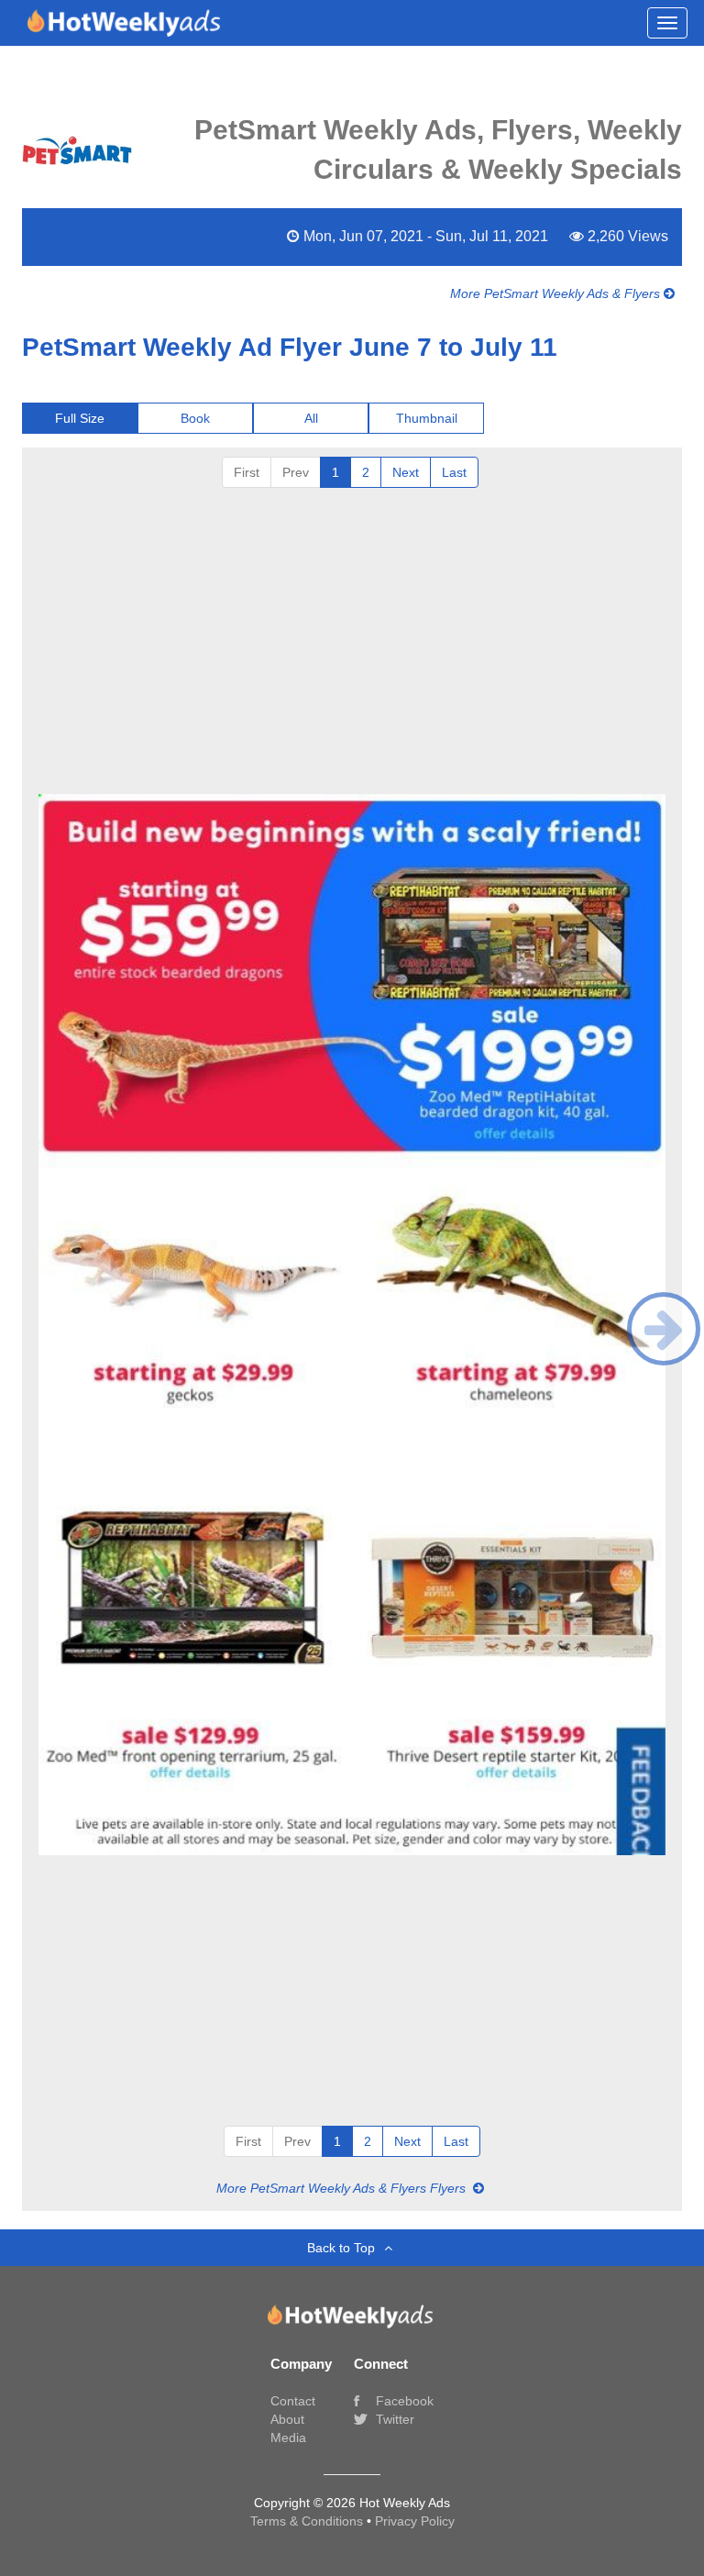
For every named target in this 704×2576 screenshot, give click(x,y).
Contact (293, 2401)
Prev (296, 472)
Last (454, 472)
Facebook (403, 2401)
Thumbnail (427, 418)
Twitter (393, 2419)
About (287, 2419)
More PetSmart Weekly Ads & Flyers (557, 293)
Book (195, 418)
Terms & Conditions (308, 2521)
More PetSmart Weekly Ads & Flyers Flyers (343, 2188)
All (311, 418)
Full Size (80, 418)
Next (406, 472)
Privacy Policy (415, 2521)
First (247, 472)
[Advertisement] (352, 648)
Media (288, 2438)
